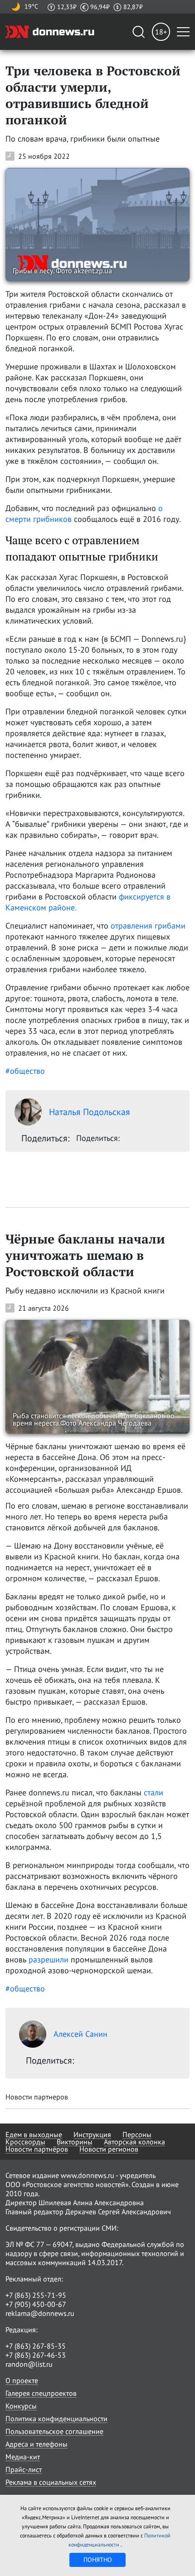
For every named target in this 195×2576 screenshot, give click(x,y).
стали (154, 1792)
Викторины (75, 2142)
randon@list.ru (29, 2364)
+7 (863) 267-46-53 (36, 2355)
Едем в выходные (34, 2134)
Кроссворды (25, 2142)
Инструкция (92, 2134)
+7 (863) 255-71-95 (36, 2295)
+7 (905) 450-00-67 (36, 2304)
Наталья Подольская (90, 1112)
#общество (25, 1071)
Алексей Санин (80, 2034)
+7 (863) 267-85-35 (36, 2346)
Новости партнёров (37, 2149)
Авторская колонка (134, 2142)
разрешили (49, 1959)
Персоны (137, 2134)
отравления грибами (148, 926)
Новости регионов (109, 2149)
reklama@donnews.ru (40, 2313)
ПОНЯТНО (98, 2560)
